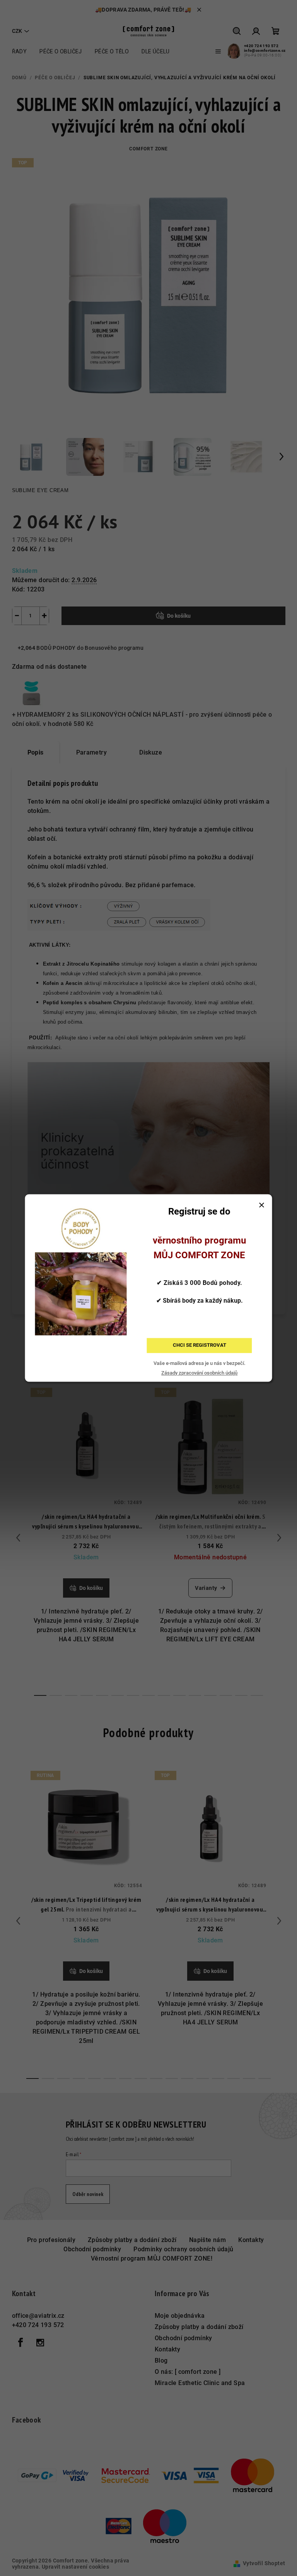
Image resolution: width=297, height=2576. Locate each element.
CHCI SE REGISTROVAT (200, 1345)
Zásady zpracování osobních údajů (199, 1373)
